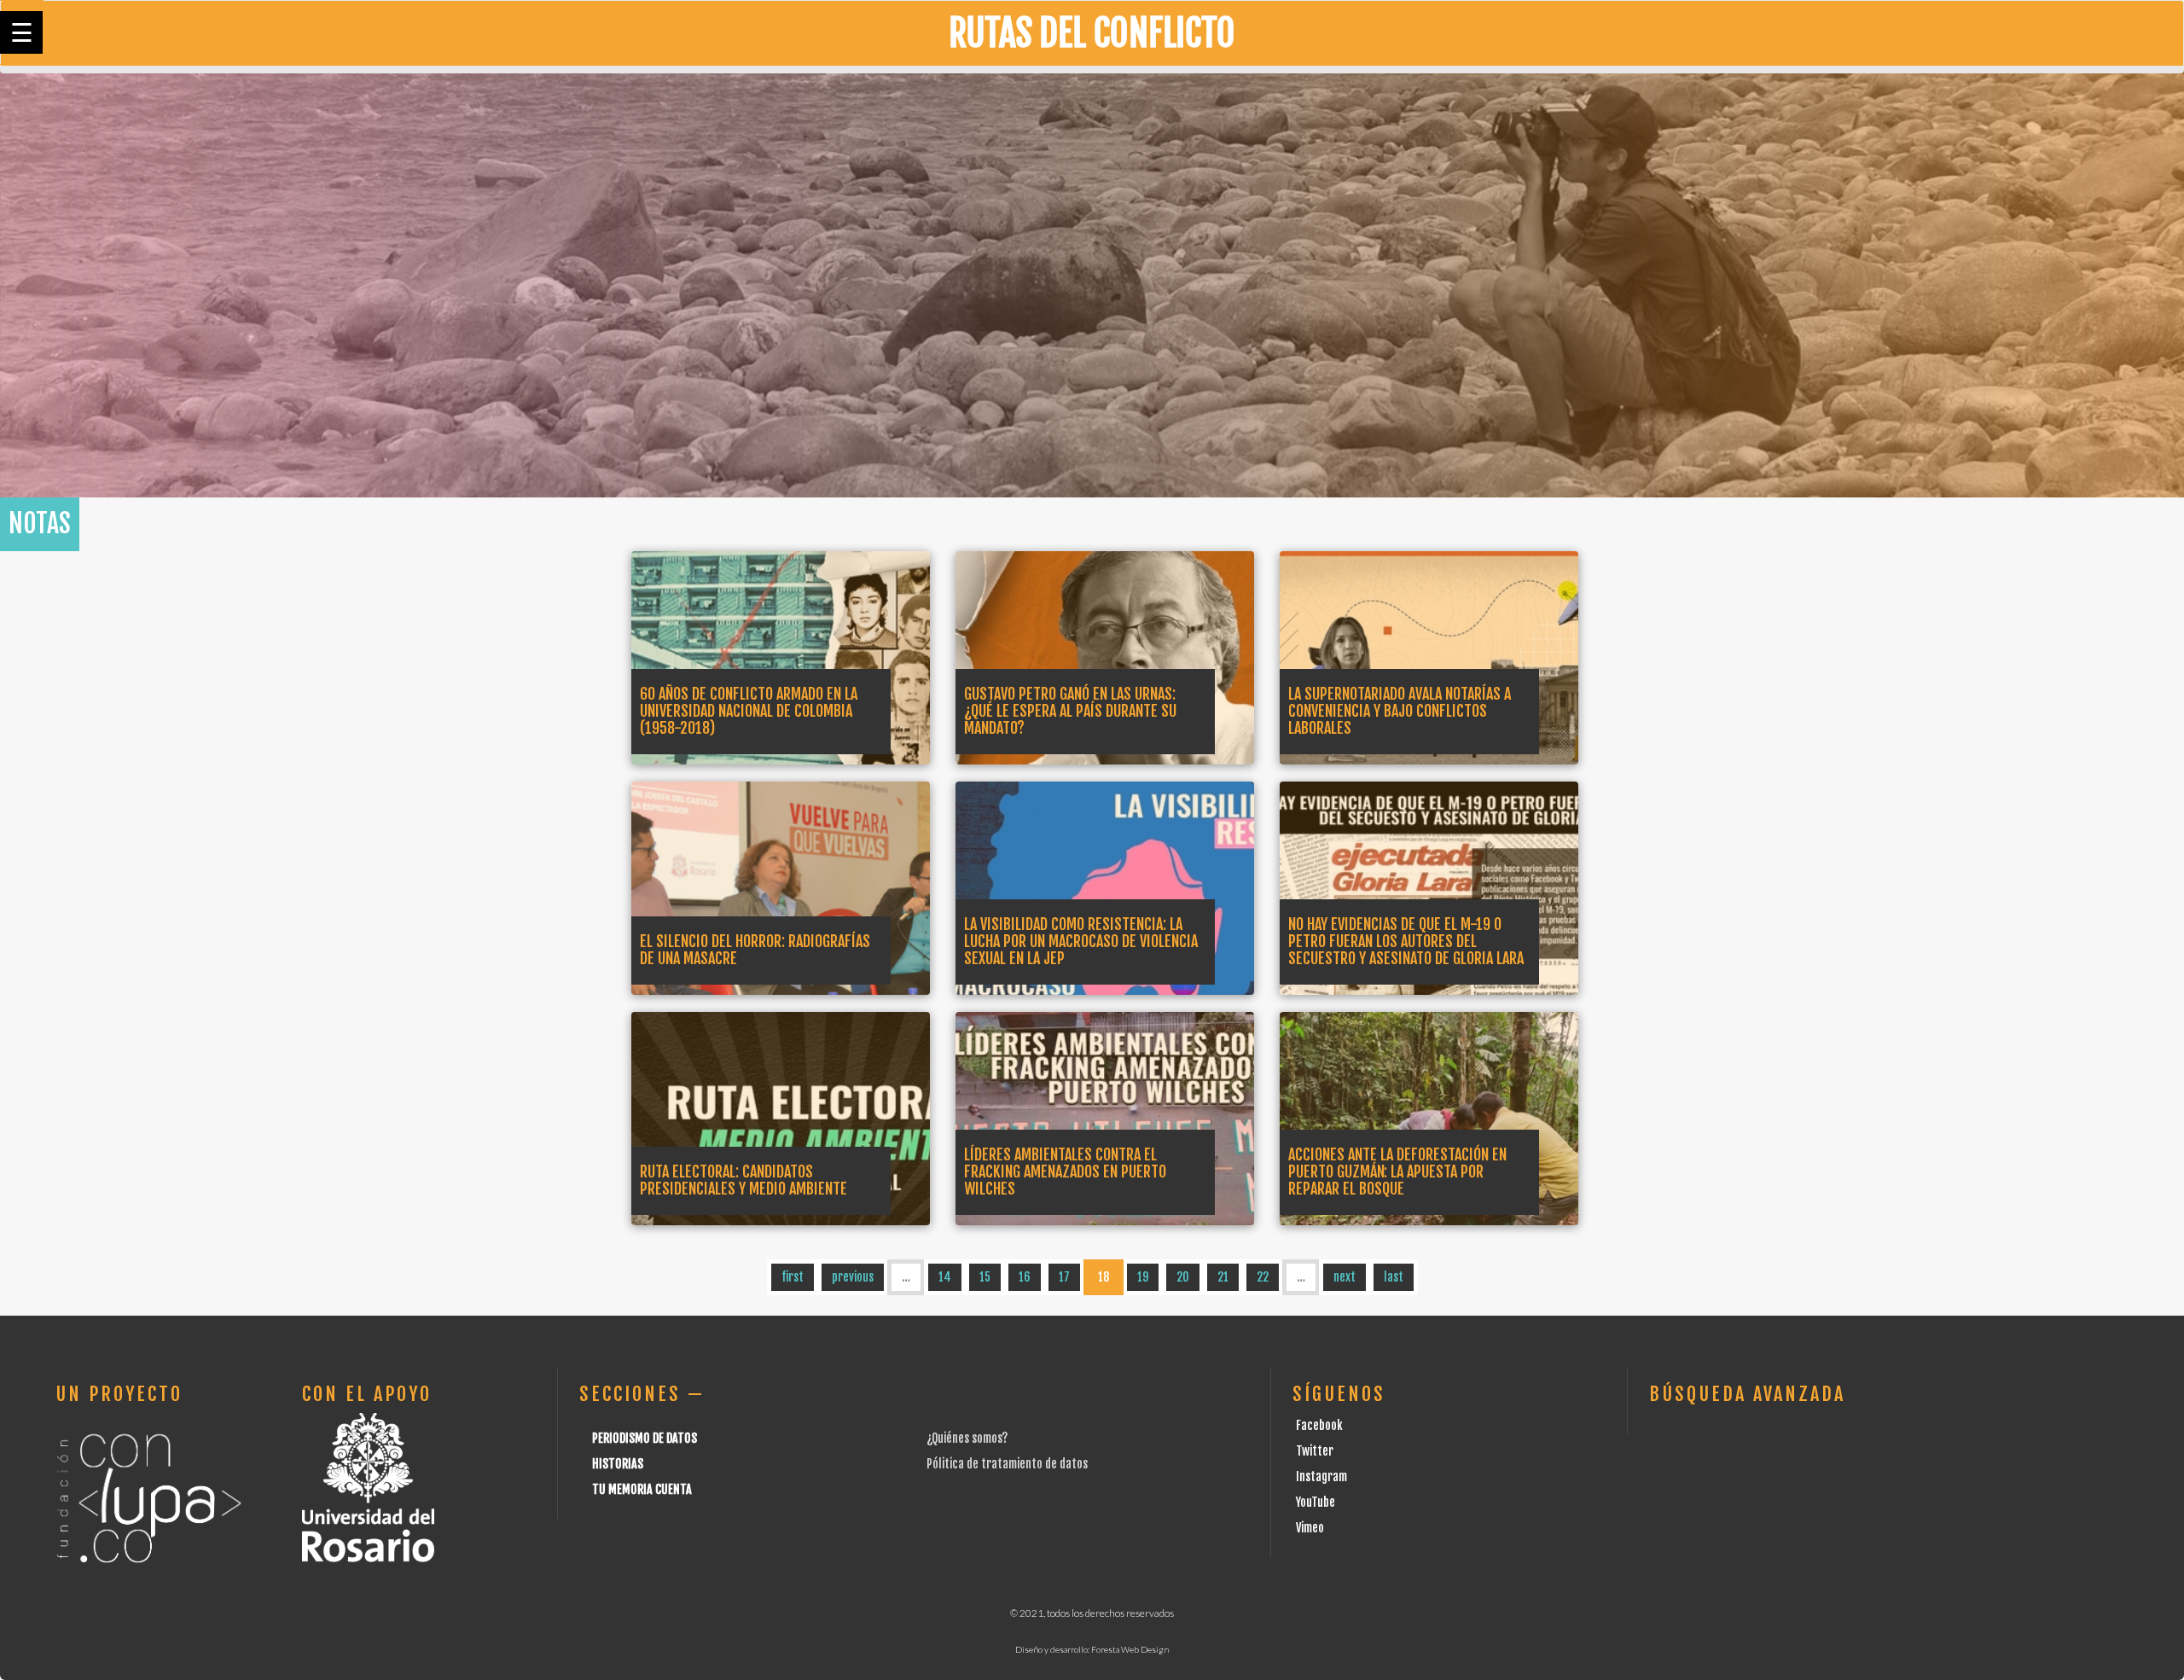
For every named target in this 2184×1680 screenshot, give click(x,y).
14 (945, 1277)
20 (1183, 1277)
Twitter (1315, 1451)
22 (1263, 1277)
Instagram (1321, 1477)
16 (1025, 1277)
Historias (618, 1464)
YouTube (1316, 1502)
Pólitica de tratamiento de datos (1007, 1464)
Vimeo (1310, 1528)
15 (985, 1277)
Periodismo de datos (645, 1438)
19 (1143, 1277)
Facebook (1319, 1425)
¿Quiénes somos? (967, 1438)
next (1345, 1277)
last (1394, 1277)
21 (1223, 1277)
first (793, 1277)
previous (853, 1277)
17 (1064, 1277)
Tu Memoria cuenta (642, 1489)
